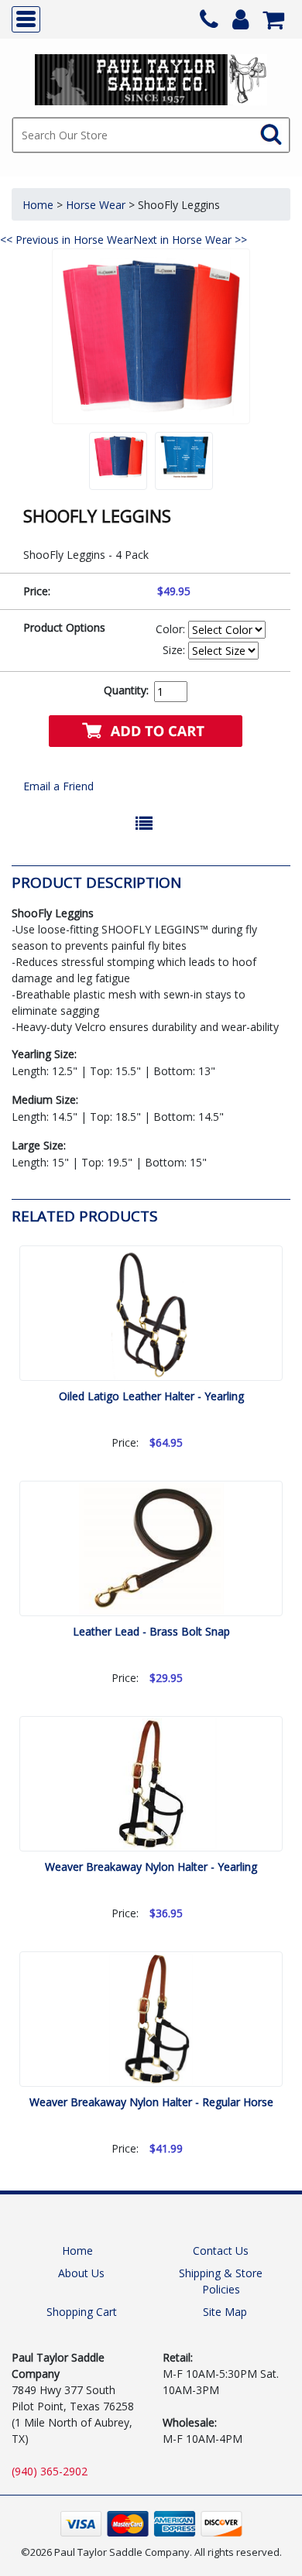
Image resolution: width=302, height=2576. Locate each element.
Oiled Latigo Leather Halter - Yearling (151, 1396)
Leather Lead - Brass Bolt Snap (151, 1631)
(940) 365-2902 (50, 2471)
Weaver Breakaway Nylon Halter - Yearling (151, 1867)
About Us (81, 2273)
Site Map (225, 2312)
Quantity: (126, 690)
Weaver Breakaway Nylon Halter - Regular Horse (151, 2102)
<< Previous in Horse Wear (67, 240)
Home (38, 205)
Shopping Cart (82, 2312)
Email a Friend (58, 786)
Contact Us (221, 2251)
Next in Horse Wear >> (190, 240)
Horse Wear (96, 205)
